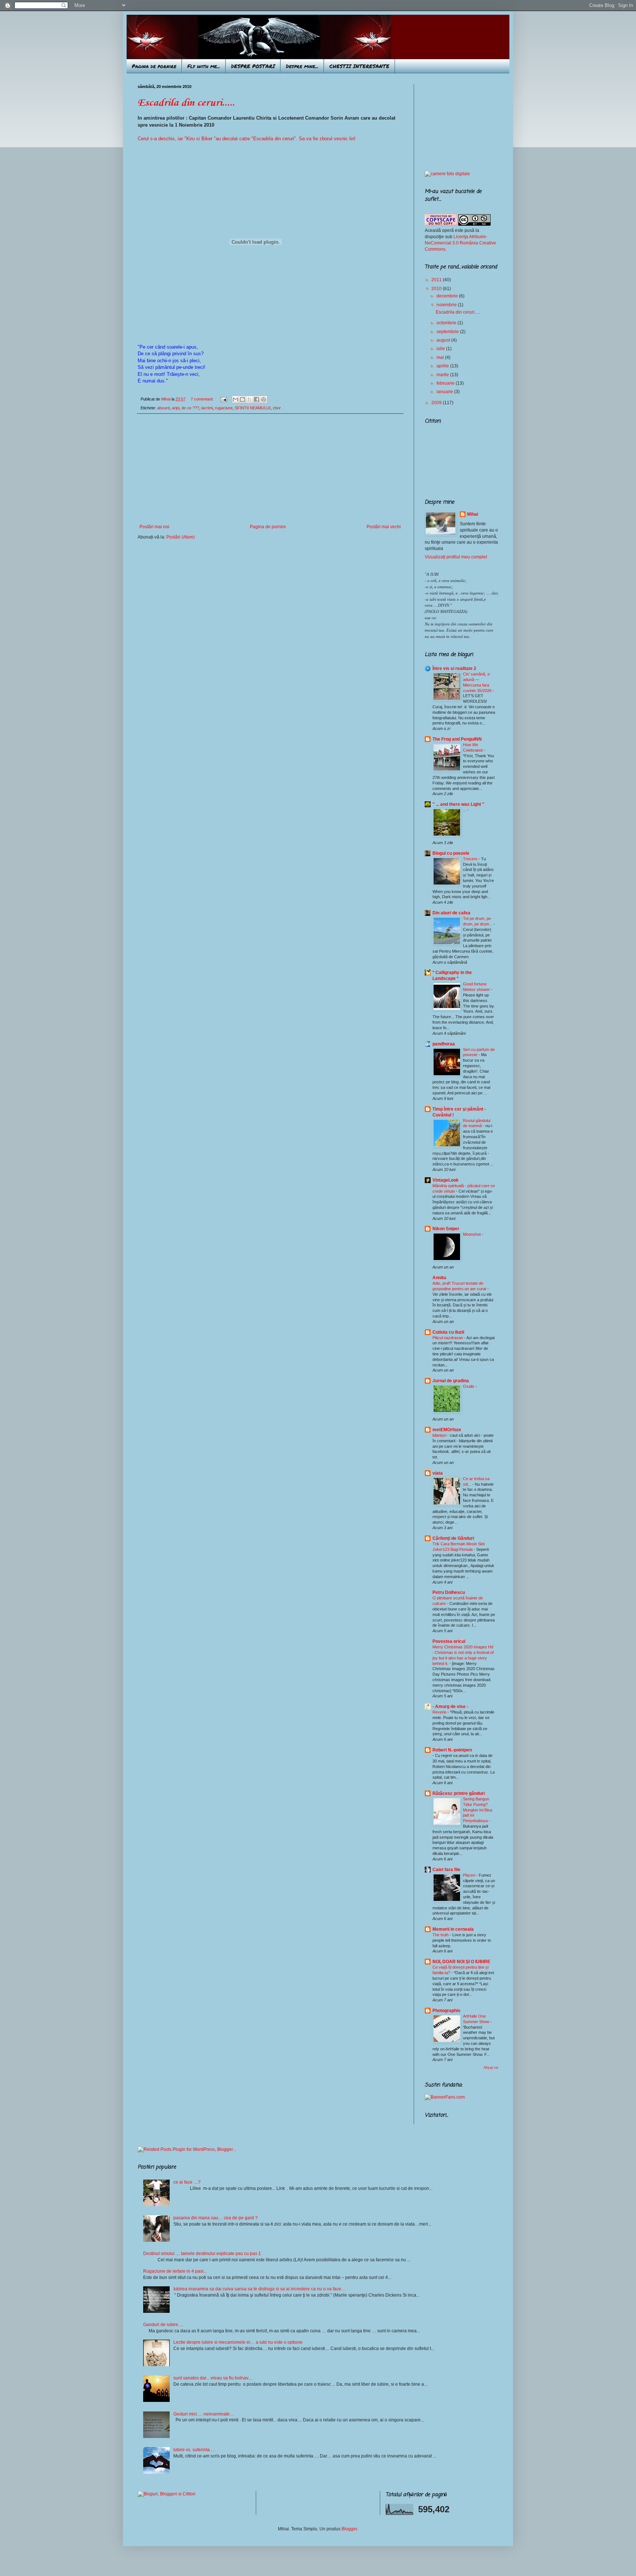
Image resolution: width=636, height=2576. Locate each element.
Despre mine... (302, 66)
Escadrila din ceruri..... (186, 103)
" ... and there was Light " (458, 804)
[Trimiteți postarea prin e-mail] (223, 399)
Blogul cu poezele (451, 853)
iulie (441, 349)
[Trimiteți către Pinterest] (264, 399)
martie (443, 375)
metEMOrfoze (447, 1430)
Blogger (349, 2529)
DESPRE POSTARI (253, 66)
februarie (446, 383)
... (465, 810)
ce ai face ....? (187, 2182)
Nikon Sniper (446, 1229)
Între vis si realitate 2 (454, 668)
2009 (437, 403)
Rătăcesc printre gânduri (459, 1793)
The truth (441, 1935)
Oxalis (469, 1386)
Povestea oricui (449, 1641)
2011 (437, 280)
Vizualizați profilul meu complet (456, 557)
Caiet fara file (446, 1870)
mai (441, 357)
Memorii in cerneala (453, 1929)
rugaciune (224, 408)
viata (438, 1473)
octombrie (447, 323)
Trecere (471, 859)
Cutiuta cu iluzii (448, 1332)
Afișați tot (491, 2068)
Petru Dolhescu (449, 1592)
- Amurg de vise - (450, 1707)
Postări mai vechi (384, 527)
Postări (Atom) (181, 537)
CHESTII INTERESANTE (359, 66)
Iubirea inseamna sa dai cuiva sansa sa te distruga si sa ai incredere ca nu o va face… (259, 2289)
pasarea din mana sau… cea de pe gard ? (215, 2218)
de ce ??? (190, 408)
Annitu (439, 1278)
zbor (277, 408)
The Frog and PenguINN (457, 739)
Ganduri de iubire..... (163, 2325)
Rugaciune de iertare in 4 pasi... (175, 2271)
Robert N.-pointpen (452, 1750)
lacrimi (207, 408)
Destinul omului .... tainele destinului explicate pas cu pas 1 (202, 2254)
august (444, 340)
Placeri (470, 1875)
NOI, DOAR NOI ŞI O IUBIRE (461, 1962)
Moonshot (472, 1234)
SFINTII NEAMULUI (253, 408)
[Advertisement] (270, 469)
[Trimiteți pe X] (250, 399)
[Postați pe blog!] (243, 399)
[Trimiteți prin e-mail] (236, 399)
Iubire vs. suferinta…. (194, 2450)
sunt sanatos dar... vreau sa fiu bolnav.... (213, 2378)
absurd (163, 408)
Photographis (446, 2011)
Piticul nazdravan (448, 1338)
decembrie (448, 296)
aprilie (443, 366)
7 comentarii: (203, 399)
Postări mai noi (154, 527)
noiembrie (447, 305)
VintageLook (446, 1180)
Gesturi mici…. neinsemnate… (204, 2414)
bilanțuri (440, 1435)
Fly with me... (204, 66)
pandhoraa (444, 1044)
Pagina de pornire (154, 66)
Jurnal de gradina (451, 1381)
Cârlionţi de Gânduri (453, 1538)
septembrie (448, 332)
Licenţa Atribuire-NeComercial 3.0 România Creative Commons (460, 243)
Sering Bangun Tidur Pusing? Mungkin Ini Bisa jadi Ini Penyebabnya (478, 1810)
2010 (437, 289)
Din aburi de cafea (451, 913)
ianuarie (445, 392)
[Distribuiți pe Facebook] (257, 399)
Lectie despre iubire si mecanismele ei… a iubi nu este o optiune (238, 2342)
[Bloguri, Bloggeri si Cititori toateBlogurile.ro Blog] (167, 2494)
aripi (176, 408)
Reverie (440, 1712)
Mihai (473, 514)
